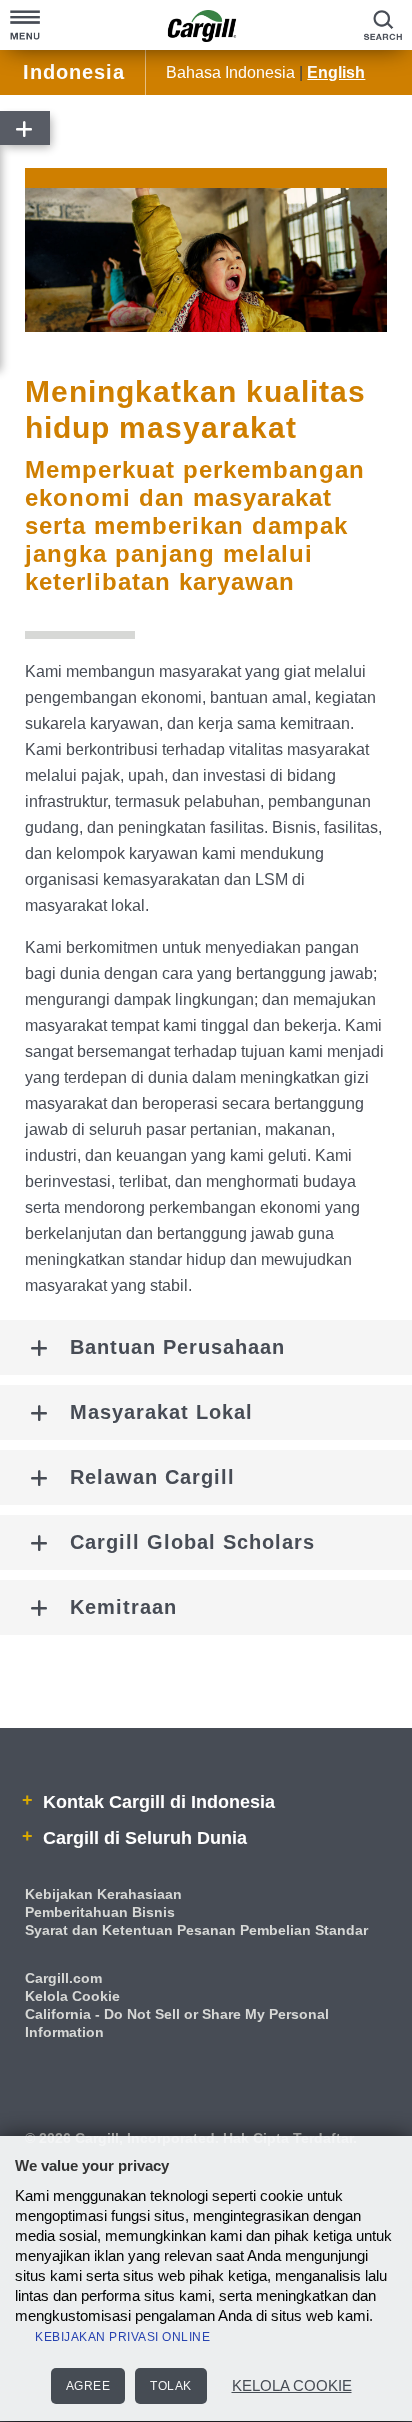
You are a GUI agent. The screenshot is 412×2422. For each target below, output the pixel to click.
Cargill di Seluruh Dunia (142, 1838)
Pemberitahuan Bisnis (100, 1912)
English (336, 72)
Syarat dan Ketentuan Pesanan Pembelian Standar (196, 1930)
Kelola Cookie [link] (72, 1996)
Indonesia (74, 72)
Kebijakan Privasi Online (122, 2337)
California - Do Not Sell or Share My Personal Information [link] (177, 2023)
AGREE (88, 2386)
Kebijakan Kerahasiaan (103, 1894)
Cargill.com (63, 1978)
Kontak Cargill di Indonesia (156, 1802)
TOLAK (171, 2386)
